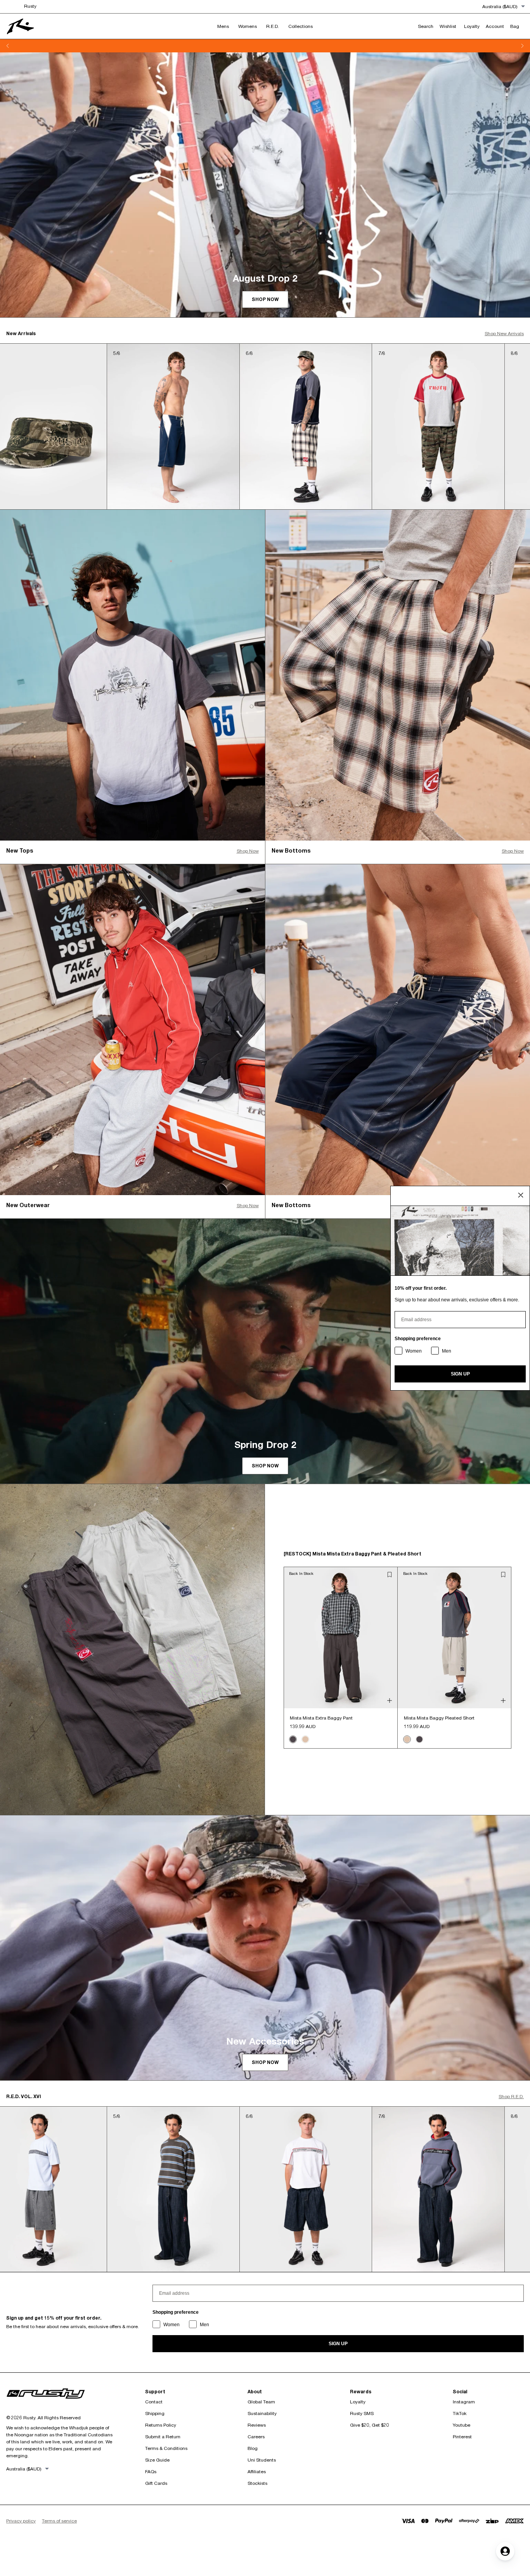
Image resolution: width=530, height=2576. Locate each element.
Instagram (464, 2402)
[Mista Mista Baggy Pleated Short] (455, 1638)
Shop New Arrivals (504, 333)
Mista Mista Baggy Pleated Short (439, 1718)
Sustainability (262, 2413)
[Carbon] (293, 1739)
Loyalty (358, 2402)
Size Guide (157, 2460)
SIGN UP (338, 2344)
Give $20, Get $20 (370, 2425)
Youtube (462, 2425)
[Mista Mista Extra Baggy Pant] (340, 1638)
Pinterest (462, 2437)
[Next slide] (522, 46)
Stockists (257, 2483)
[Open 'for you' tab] (505, 2551)
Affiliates (257, 2471)
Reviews (257, 2425)
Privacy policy (21, 2521)
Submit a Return (163, 2437)
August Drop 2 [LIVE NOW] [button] (265, 46)
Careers (256, 2437)
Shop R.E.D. (511, 2096)
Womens (248, 26)
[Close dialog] (521, 1195)
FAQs (151, 2471)
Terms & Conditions (166, 2448)
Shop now (265, 299)
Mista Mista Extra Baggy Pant (321, 1718)
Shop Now (248, 851)
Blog (253, 2448)
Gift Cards (156, 2483)
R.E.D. (273, 26)
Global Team (261, 2402)
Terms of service (59, 2521)
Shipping (155, 2413)
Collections (301, 26)
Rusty (30, 6)
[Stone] (305, 1739)
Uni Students (262, 2460)
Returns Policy (161, 2425)
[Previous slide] (8, 46)
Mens (223, 26)
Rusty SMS (362, 2413)
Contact (154, 2402)
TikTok (460, 2413)
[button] (390, 1574)
